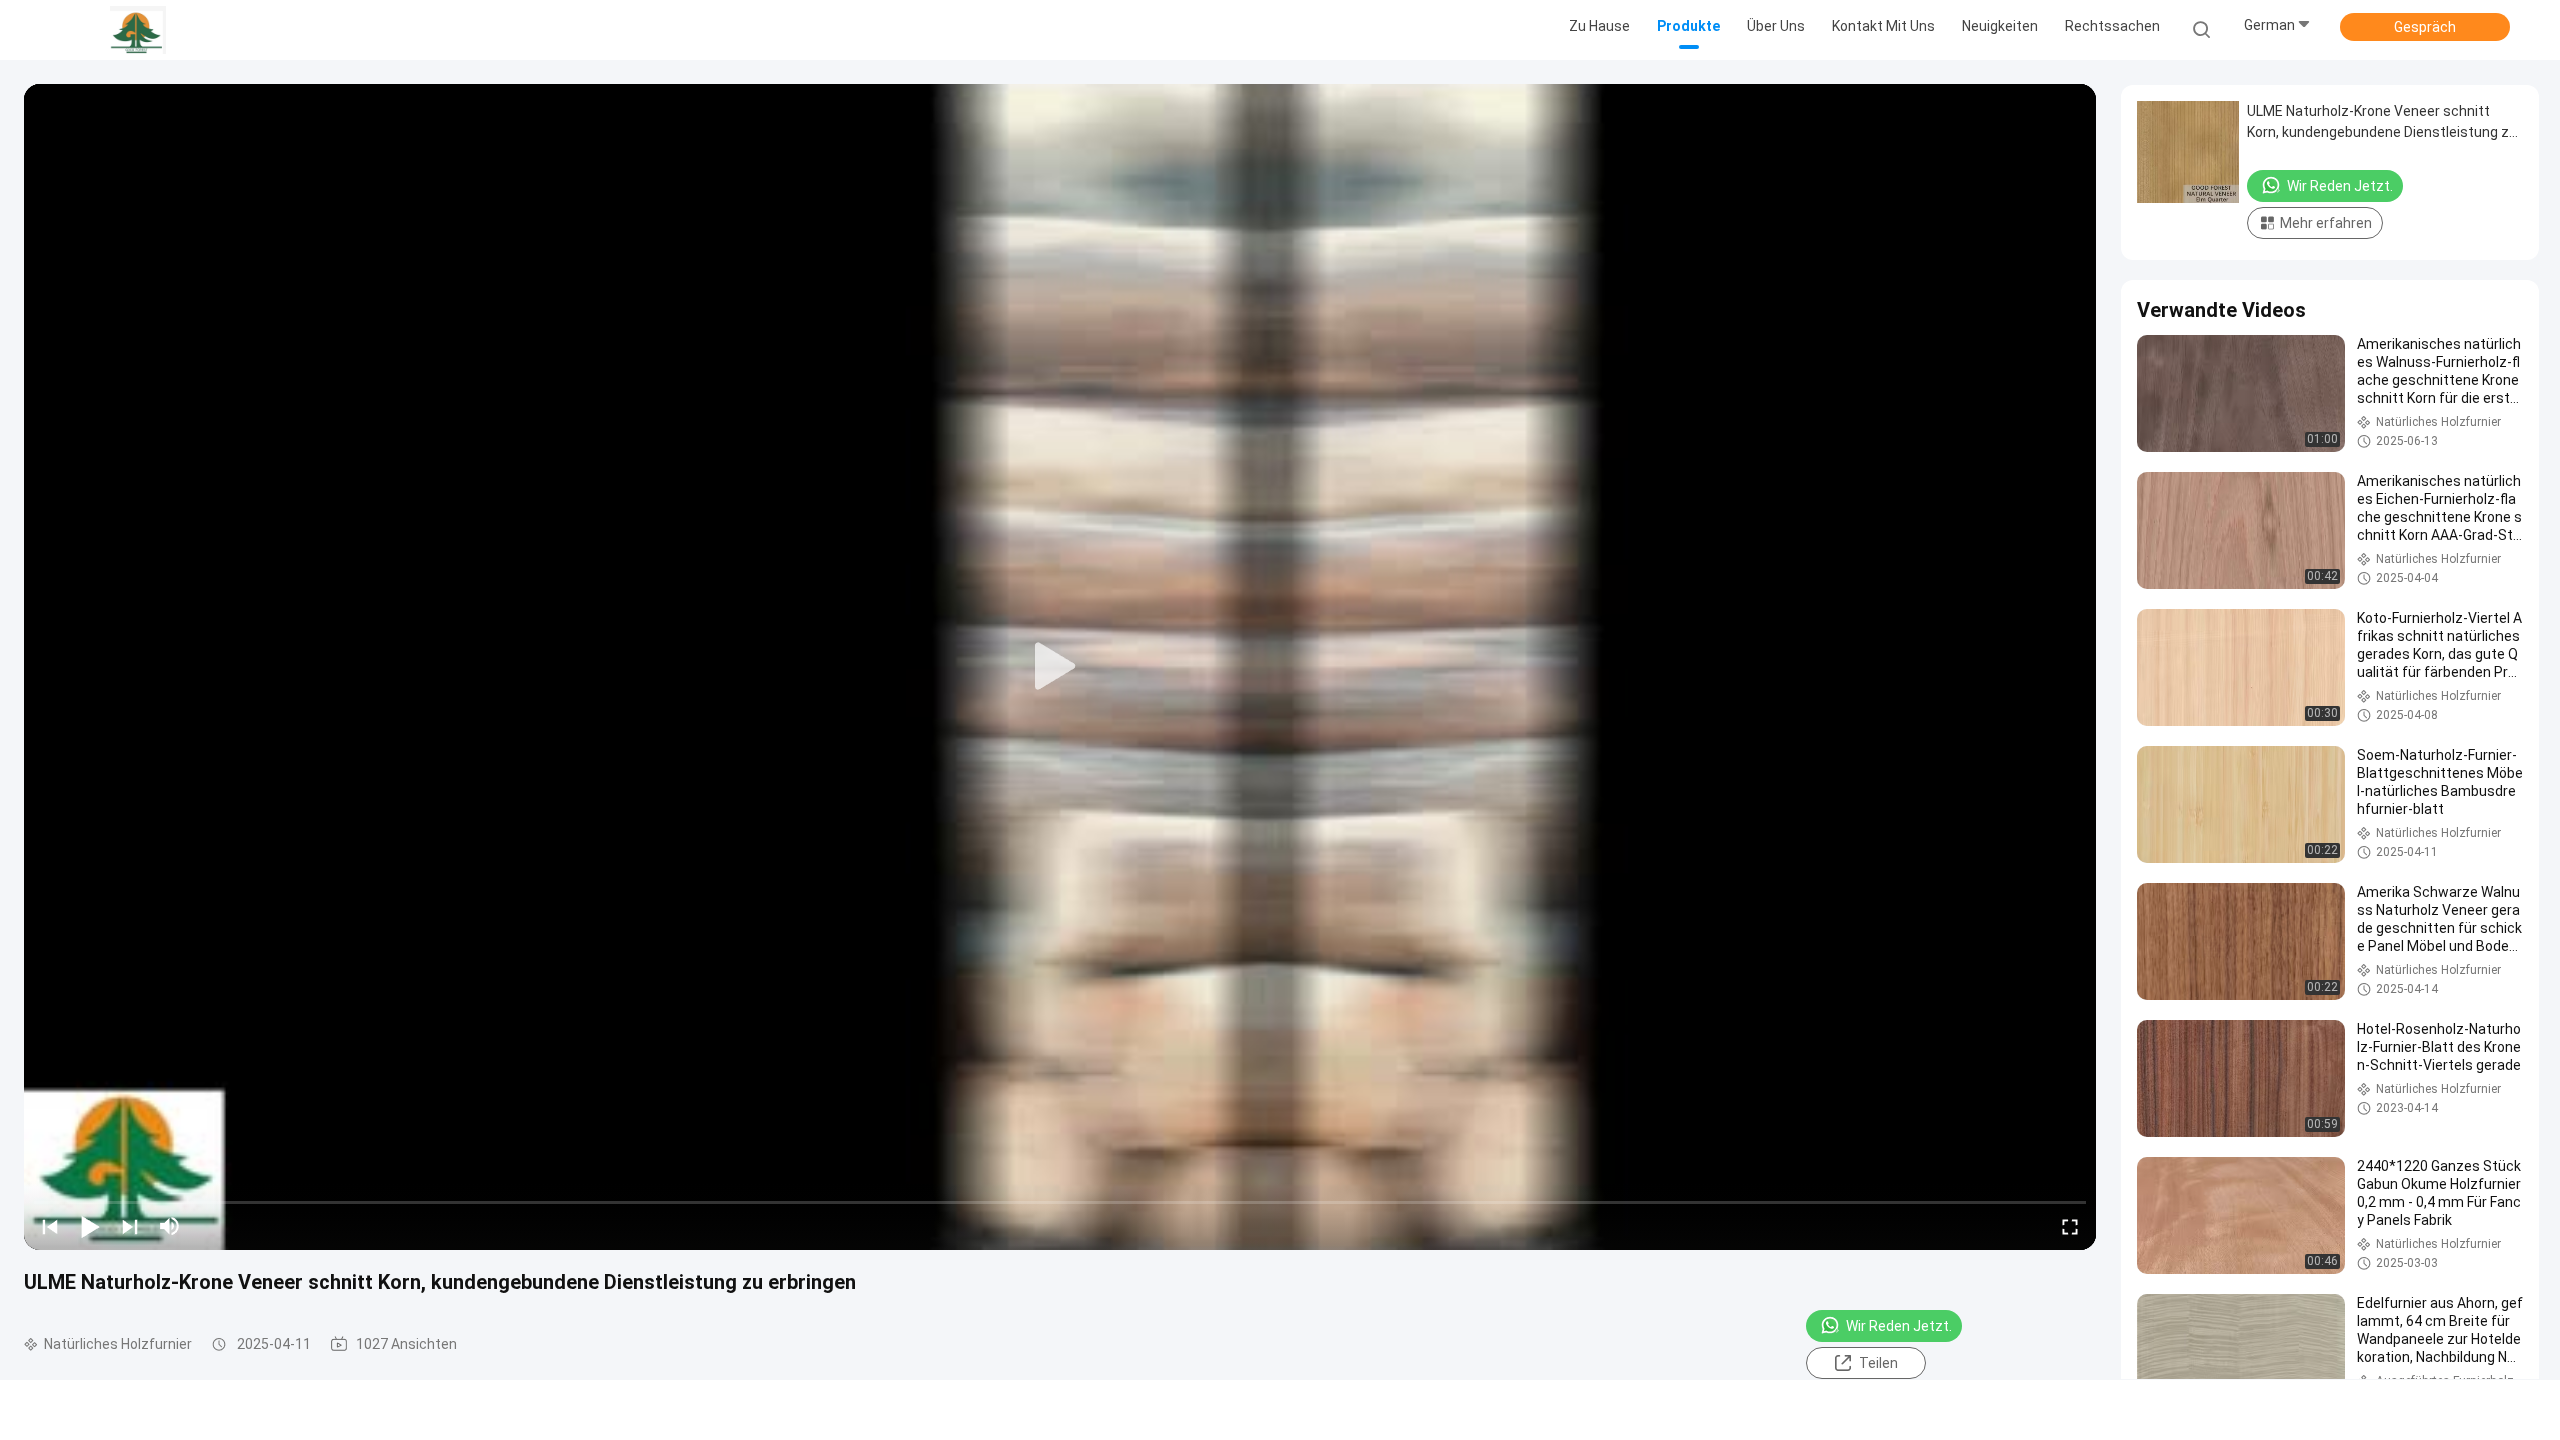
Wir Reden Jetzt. (1899, 1326)
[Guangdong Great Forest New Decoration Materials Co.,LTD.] (138, 30)
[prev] (50, 1226)
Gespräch (2425, 27)
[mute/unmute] (170, 1226)
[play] (1060, 667)
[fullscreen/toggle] (2070, 1226)
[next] (130, 1226)
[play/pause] (90, 1226)
